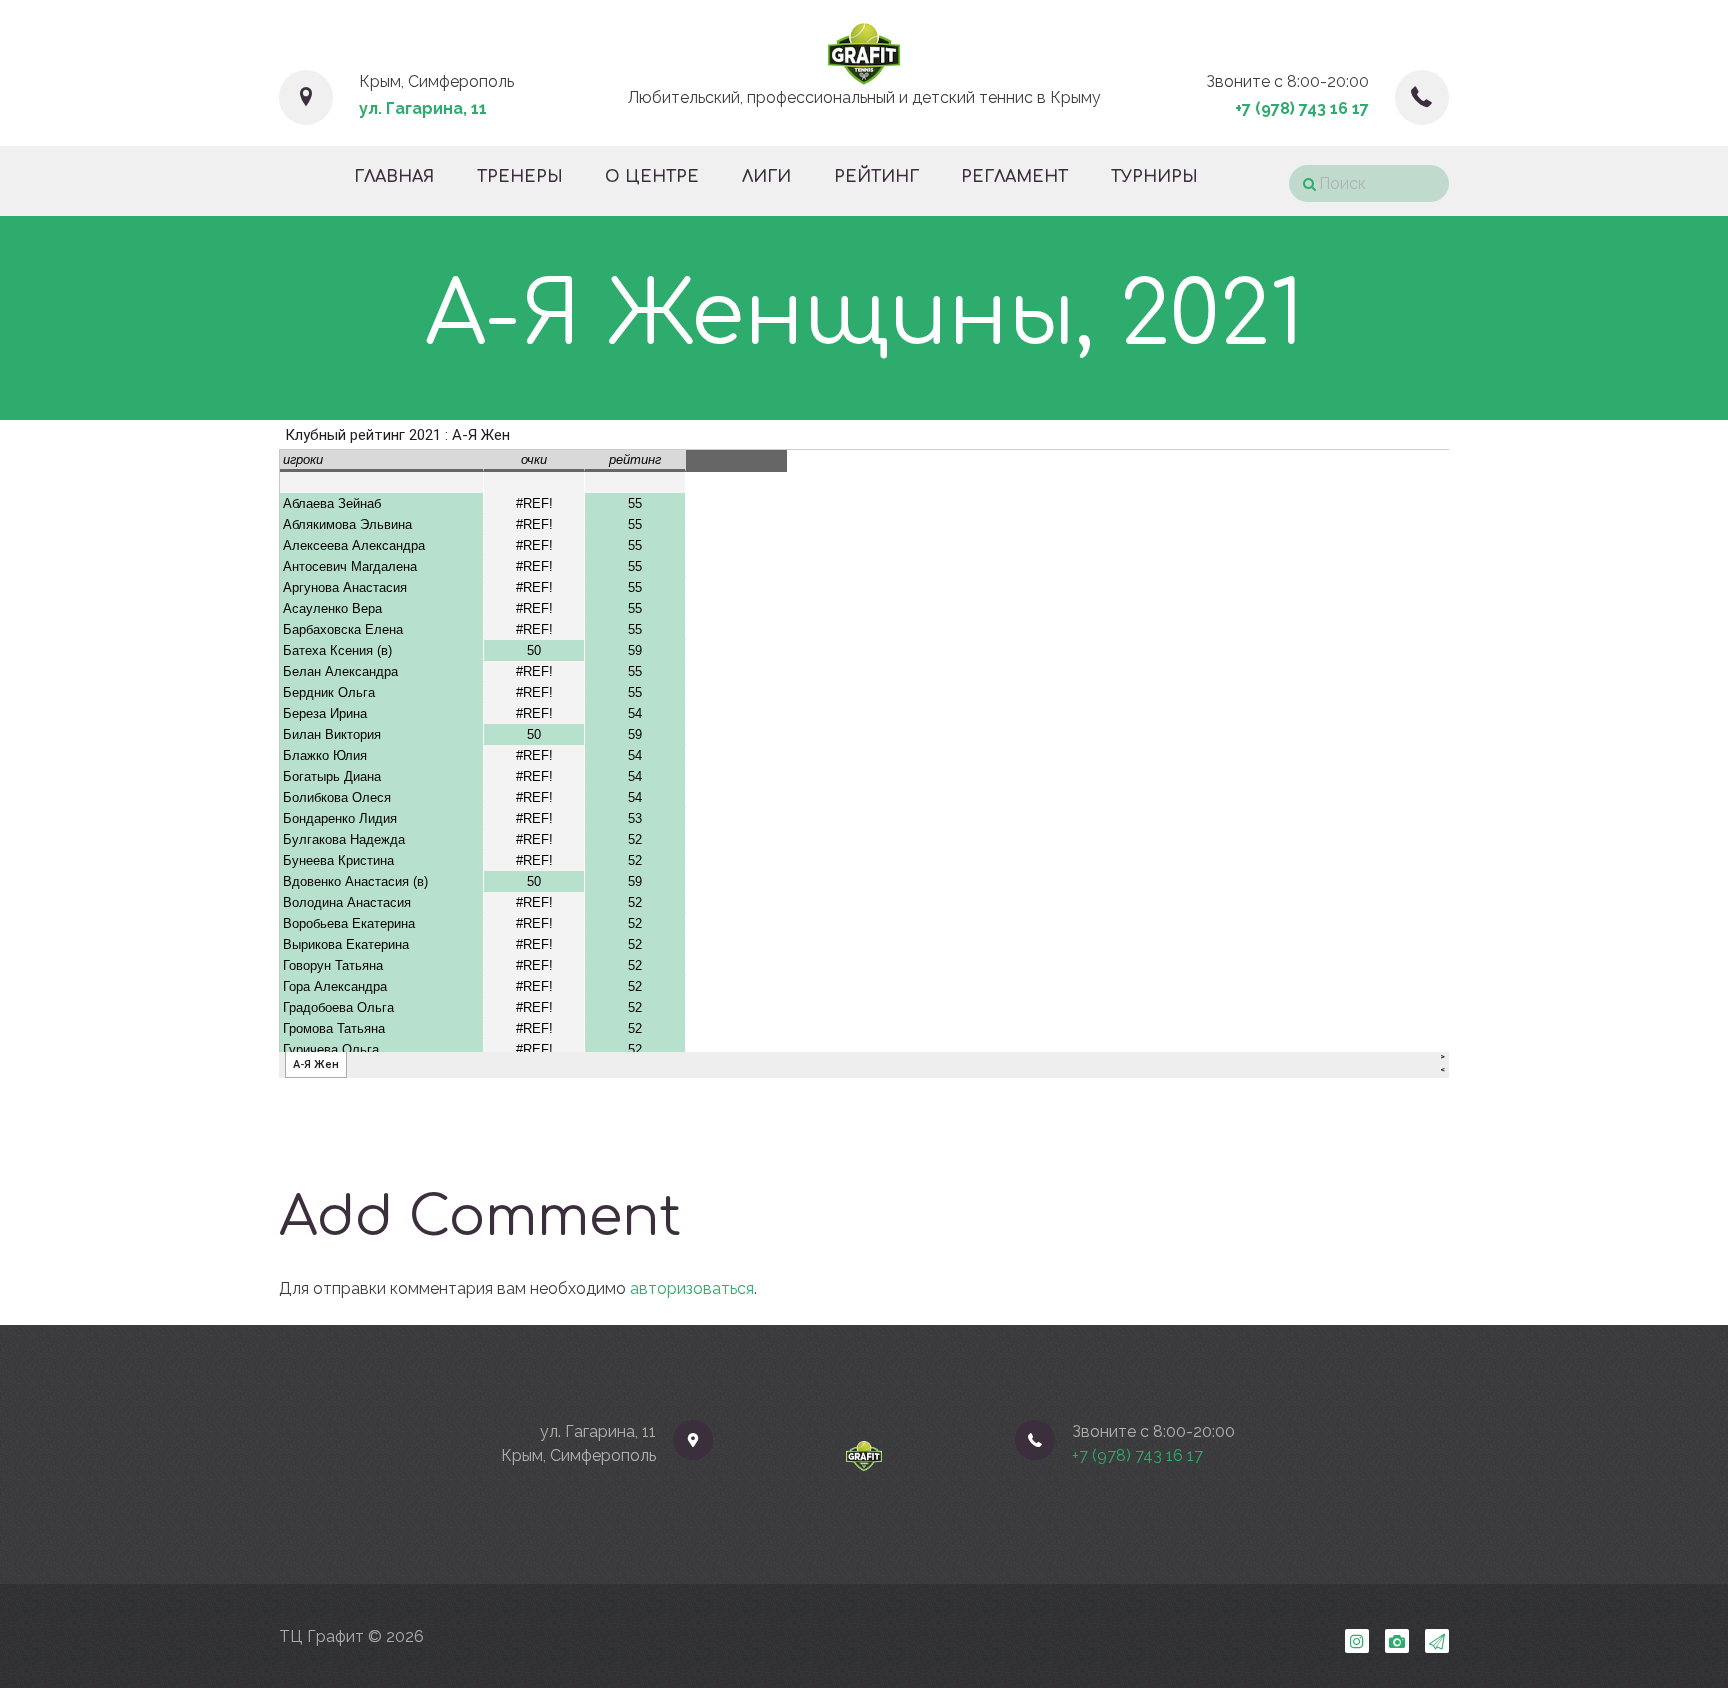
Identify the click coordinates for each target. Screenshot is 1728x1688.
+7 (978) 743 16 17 (1302, 108)
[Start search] (1302, 184)
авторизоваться (692, 1288)
